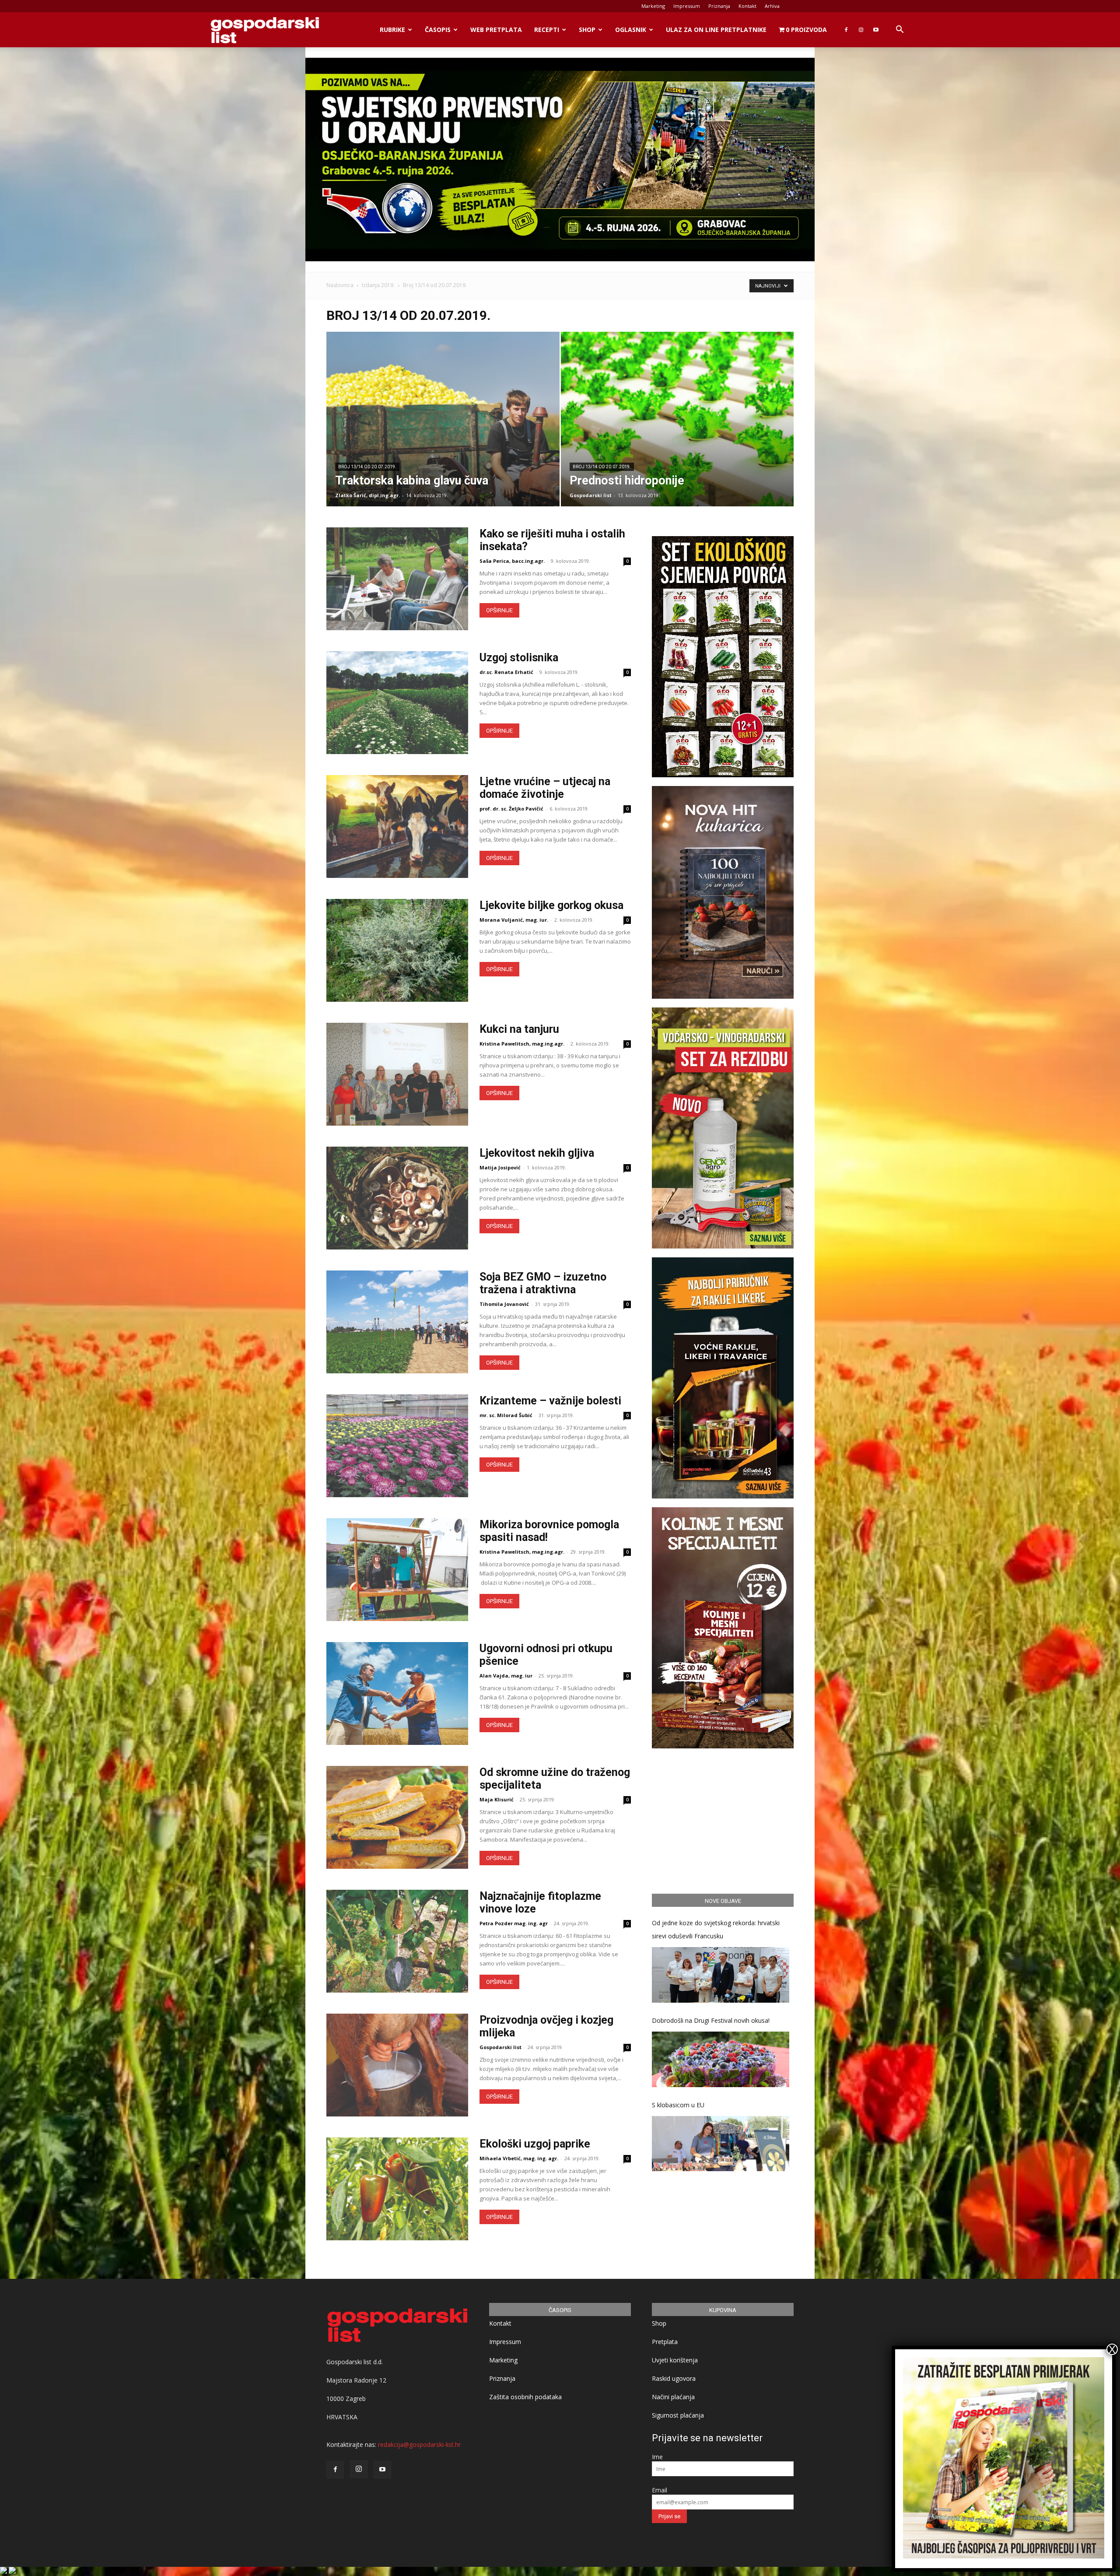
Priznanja (719, 6)
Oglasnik (631, 30)
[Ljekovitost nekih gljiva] (397, 1198)
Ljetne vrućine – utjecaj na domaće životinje (545, 788)
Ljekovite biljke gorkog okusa (551, 905)
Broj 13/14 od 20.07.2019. (367, 467)
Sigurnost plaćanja (678, 2415)
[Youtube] (876, 30)
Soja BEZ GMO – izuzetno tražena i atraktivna (543, 1283)
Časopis (438, 30)
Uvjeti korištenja (675, 2360)
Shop (587, 30)
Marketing (653, 6)
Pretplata (665, 2342)
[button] (899, 30)
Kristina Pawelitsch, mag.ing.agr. (522, 1044)
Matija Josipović (500, 1167)
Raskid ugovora (674, 2378)
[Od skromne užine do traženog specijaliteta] (397, 1817)
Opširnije (499, 610)
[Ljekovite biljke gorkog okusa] (397, 950)
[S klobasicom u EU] (721, 2144)
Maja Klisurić (497, 1799)
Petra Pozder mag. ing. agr (514, 1923)
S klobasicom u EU (678, 2105)
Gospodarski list (591, 495)
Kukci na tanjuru (519, 1029)
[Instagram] (861, 30)
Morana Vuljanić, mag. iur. (514, 920)
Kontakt (747, 6)
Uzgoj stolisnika (519, 658)
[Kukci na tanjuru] (397, 1074)
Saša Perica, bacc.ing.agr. (512, 561)
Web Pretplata (496, 30)
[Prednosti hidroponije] (677, 433)
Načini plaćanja (673, 2397)
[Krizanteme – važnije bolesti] (397, 1446)
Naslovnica (340, 285)
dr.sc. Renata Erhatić (506, 672)
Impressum (687, 6)
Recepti (547, 30)
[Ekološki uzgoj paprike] (397, 2189)
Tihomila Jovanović (504, 1304)
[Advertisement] (723, 1820)
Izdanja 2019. (378, 285)
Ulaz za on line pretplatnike (716, 30)
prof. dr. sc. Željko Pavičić (511, 809)
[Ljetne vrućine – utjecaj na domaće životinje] (397, 826)
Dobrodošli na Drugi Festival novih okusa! (711, 2020)
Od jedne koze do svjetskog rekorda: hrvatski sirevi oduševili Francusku (716, 1929)
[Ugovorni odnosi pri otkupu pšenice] (397, 1693)
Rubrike (392, 30)
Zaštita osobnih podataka (525, 2397)
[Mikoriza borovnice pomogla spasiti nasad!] (397, 1570)
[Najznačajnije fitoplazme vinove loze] (397, 1941)
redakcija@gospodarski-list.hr (419, 2444)
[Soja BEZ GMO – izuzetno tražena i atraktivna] (397, 1322)
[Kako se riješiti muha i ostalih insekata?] (397, 579)
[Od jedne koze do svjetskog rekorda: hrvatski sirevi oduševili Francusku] (721, 1975)
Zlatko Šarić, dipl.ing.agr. (367, 495)
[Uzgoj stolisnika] (397, 703)
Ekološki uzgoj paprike (535, 2144)
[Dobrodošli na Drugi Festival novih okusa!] (721, 2059)
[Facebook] (846, 30)
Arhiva (772, 6)
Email (660, 2490)
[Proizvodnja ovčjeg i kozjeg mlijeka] (397, 2065)
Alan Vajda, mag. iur (506, 1676)
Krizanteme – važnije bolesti (550, 1401)
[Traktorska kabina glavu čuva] (443, 433)
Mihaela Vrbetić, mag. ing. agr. (519, 2158)
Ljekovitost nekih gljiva (537, 1153)
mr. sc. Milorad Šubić (506, 1415)
